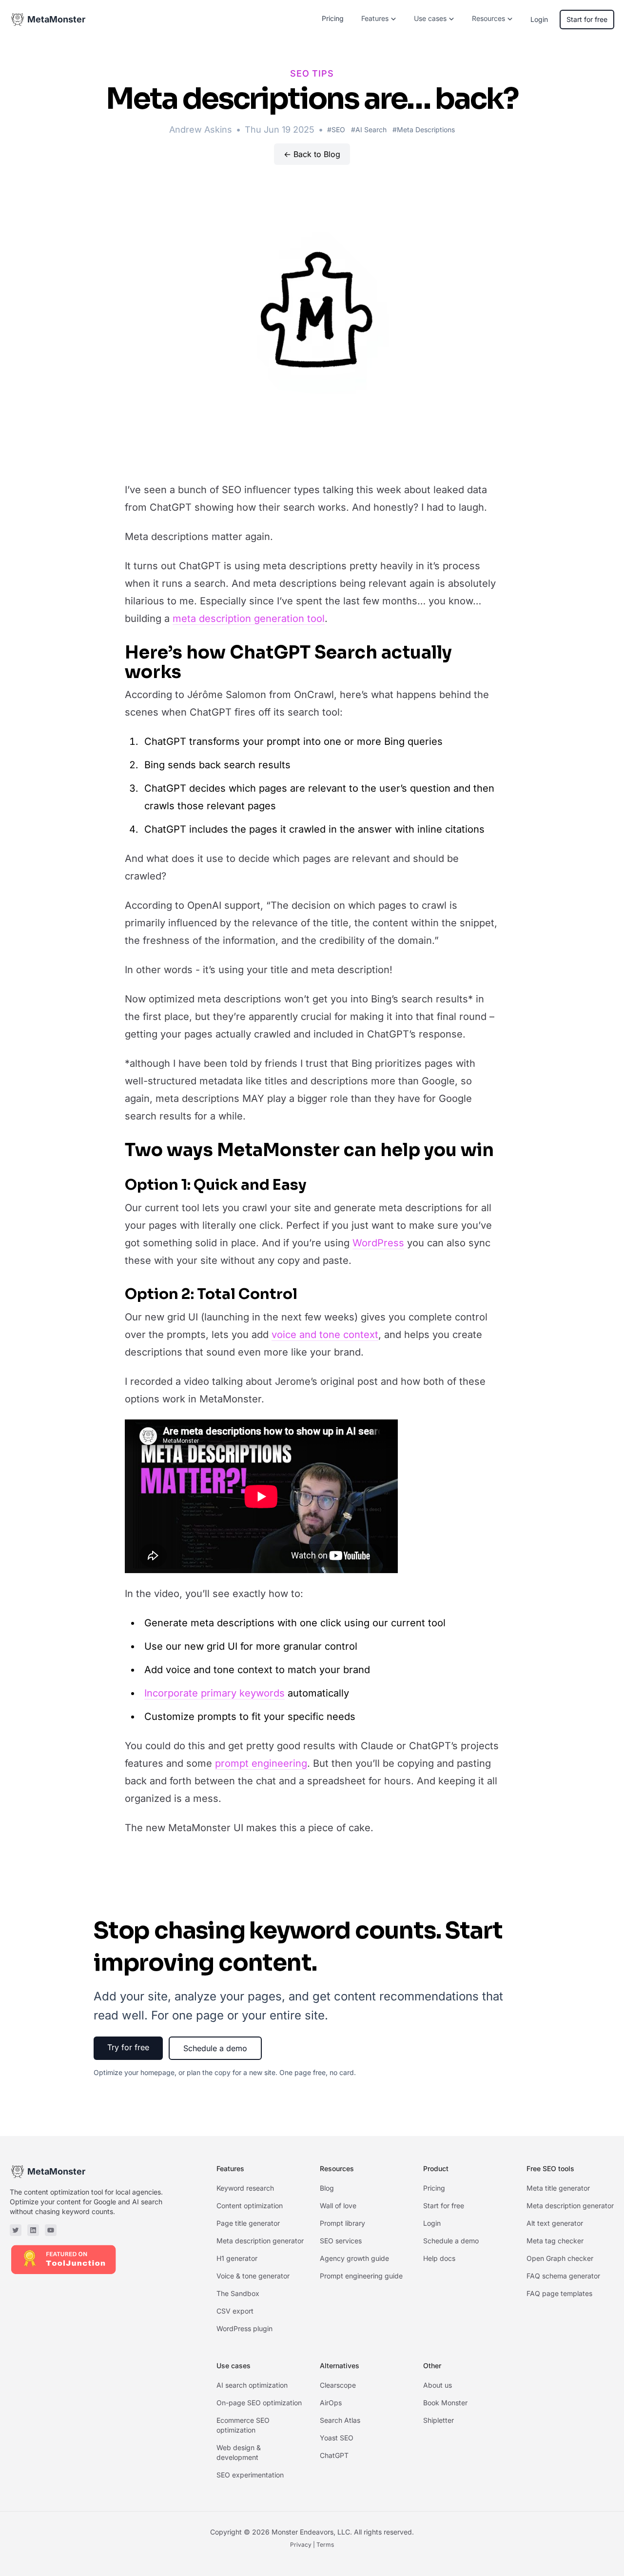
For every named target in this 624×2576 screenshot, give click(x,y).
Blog (327, 2188)
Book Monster (445, 2403)
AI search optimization (252, 2385)
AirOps (331, 2403)
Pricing (333, 18)
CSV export (235, 2311)
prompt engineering (261, 1763)
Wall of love (338, 2206)
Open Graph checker (560, 2258)
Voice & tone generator (253, 2276)
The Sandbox (238, 2293)
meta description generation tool (249, 619)
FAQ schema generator (563, 2276)
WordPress (378, 1243)
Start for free (587, 19)
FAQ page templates (559, 2293)
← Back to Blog (312, 154)
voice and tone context (325, 1335)
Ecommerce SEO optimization (243, 2425)
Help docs (439, 2258)
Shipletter (439, 2420)
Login (539, 19)
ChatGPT (334, 2455)
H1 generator (237, 2258)
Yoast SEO (337, 2438)
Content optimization (250, 2206)
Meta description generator (260, 2241)
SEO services (341, 2241)
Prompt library (342, 2223)
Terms (325, 2545)
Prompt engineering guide (361, 2276)
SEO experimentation (250, 2475)
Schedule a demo (215, 2048)
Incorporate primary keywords (214, 1693)
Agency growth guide (354, 2258)
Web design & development (239, 2452)
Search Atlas (340, 2420)
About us (438, 2385)
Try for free (128, 2047)
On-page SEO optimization (259, 2403)
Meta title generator (558, 2188)
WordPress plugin (244, 2328)
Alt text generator (555, 2223)
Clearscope (338, 2385)
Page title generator (248, 2223)
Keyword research (245, 2188)
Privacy (301, 2545)
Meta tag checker (555, 2241)
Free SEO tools (550, 2168)
